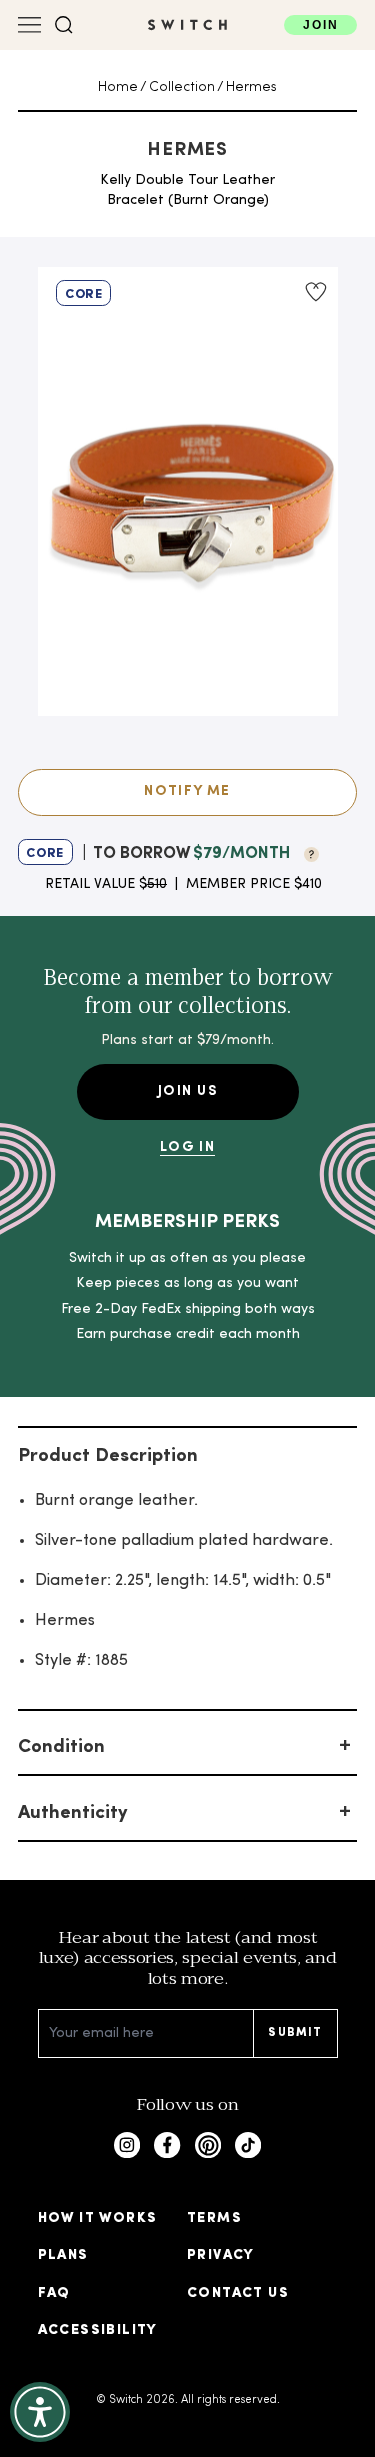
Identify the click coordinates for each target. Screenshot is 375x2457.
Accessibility (98, 2330)
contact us (238, 2293)
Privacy (221, 2255)
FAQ (54, 2293)
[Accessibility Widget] (40, 2412)
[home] (187, 25)
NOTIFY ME (187, 791)
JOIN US (187, 1091)
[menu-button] (30, 25)
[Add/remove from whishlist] (314, 292)
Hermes (251, 87)
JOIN (320, 24)
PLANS (63, 2255)
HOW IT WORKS (98, 2218)
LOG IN (187, 1147)
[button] (64, 25)
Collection (182, 87)
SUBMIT (295, 2033)
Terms (214, 2218)
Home (118, 87)
